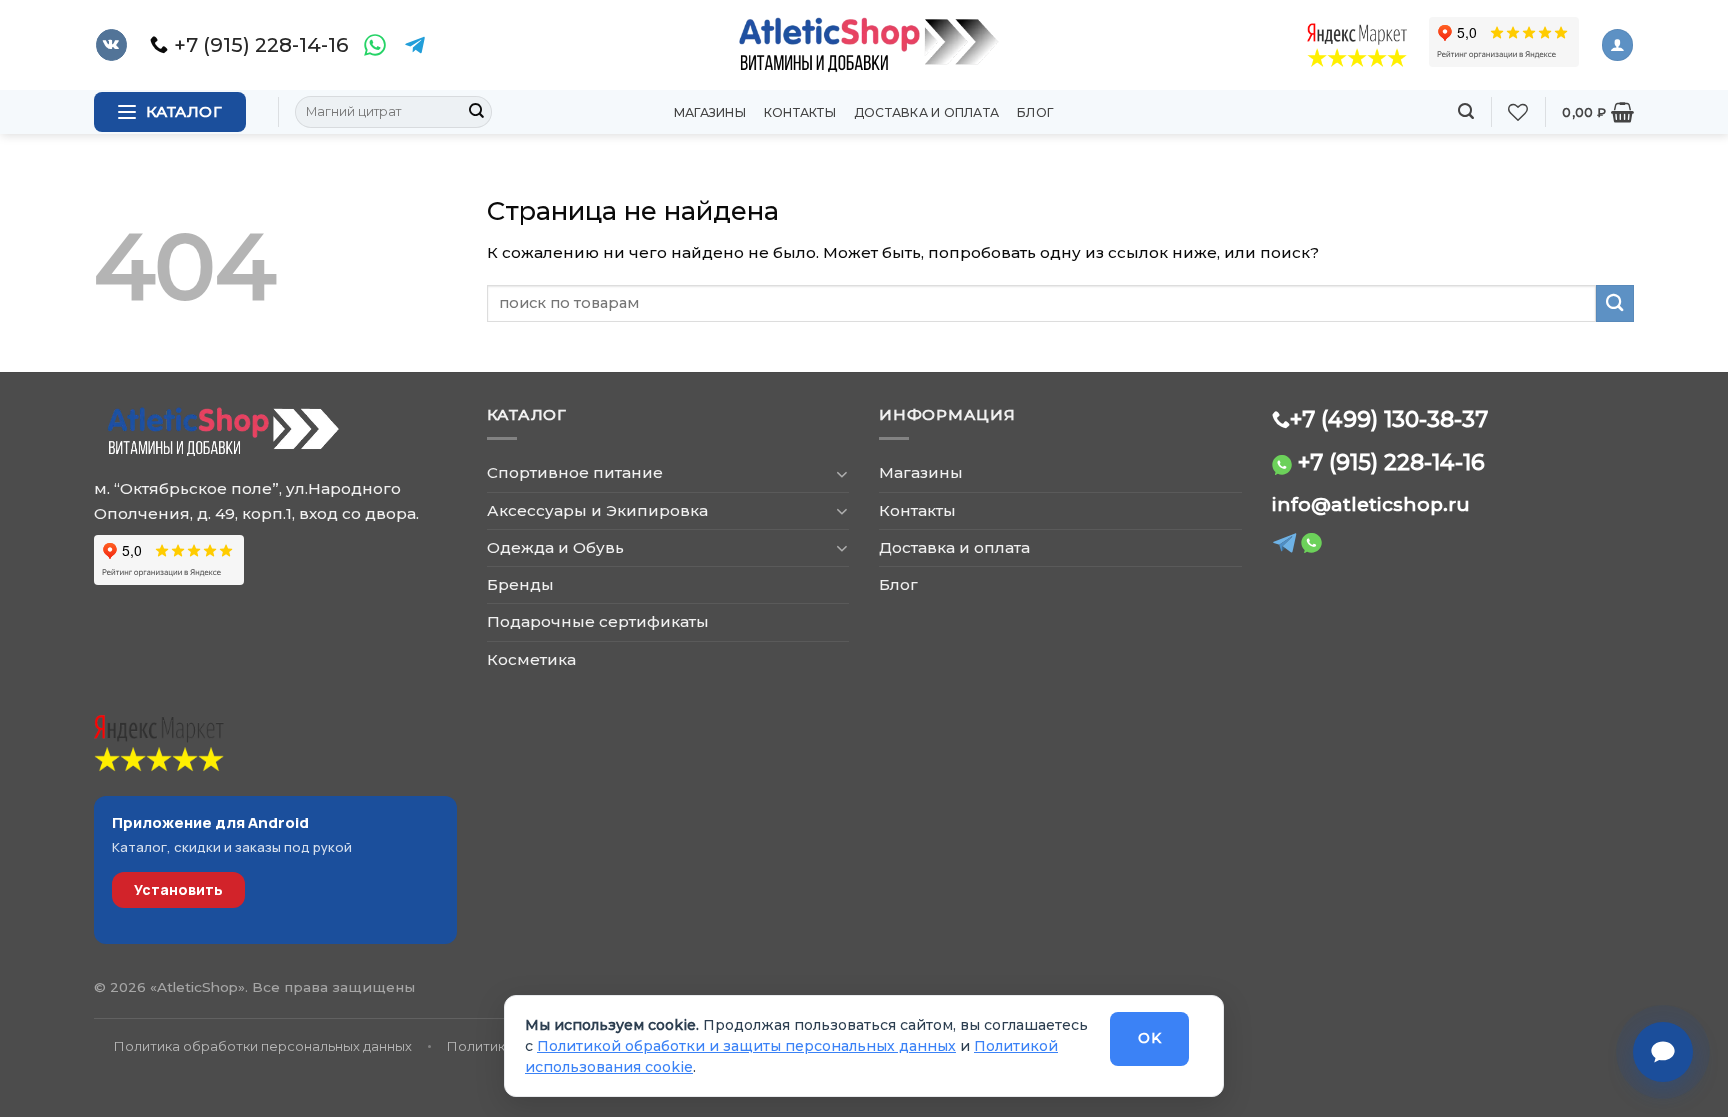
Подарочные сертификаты (598, 621)
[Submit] (476, 112)
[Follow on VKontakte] (111, 45)
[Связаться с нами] (1663, 1052)
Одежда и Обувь (555, 547)
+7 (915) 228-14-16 (1391, 462)
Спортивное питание (575, 472)
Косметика (531, 659)
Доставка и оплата (926, 112)
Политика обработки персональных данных (263, 1046)
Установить (178, 889)
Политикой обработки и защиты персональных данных (746, 1046)
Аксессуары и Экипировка (597, 510)
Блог (1035, 112)
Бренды (520, 584)
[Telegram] (415, 45)
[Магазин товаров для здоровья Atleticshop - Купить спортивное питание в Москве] (864, 45)
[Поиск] (1466, 111)
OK (1149, 1038)
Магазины (710, 112)
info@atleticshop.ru (1371, 504)
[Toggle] (841, 473)
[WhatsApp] (375, 45)
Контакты (800, 112)
